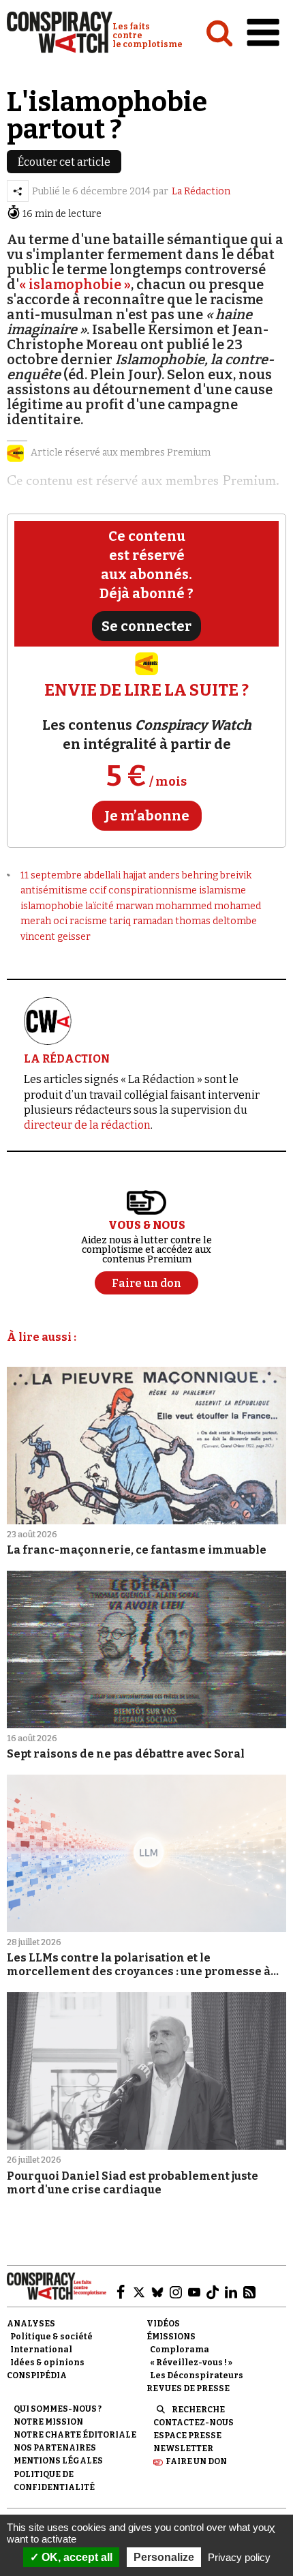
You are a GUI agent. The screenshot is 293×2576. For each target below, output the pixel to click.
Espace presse (187, 2436)
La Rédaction (201, 191)
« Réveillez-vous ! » (191, 2363)
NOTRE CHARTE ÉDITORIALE (75, 2435)
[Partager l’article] (18, 191)
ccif (98, 890)
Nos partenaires (55, 2448)
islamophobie (52, 906)
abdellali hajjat (115, 875)
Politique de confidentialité (54, 2481)
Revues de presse (188, 2388)
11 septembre (51, 875)
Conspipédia (37, 2375)
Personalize (164, 2557)
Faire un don (196, 2461)
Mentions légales (58, 2461)
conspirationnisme (153, 890)
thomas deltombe (216, 921)
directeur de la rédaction (87, 1125)
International (41, 2350)
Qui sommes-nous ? (58, 2409)
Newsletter (183, 2448)
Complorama (180, 2350)
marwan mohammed (164, 906)
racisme (88, 921)
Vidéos (163, 2324)
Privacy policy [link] (239, 2557)
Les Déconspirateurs (197, 2375)
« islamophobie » (75, 284)
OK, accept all (76, 2557)
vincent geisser (56, 937)
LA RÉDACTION (67, 1059)
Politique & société (51, 2337)
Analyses (31, 2324)
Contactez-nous (194, 2423)
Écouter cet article (64, 162)
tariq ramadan (141, 921)
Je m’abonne (147, 816)
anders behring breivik (200, 875)
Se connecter (146, 626)
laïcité (99, 906)
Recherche (198, 2410)
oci (60, 921)
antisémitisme (54, 890)
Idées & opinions (47, 2363)
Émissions (171, 2337)
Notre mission (48, 2422)
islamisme (222, 890)
